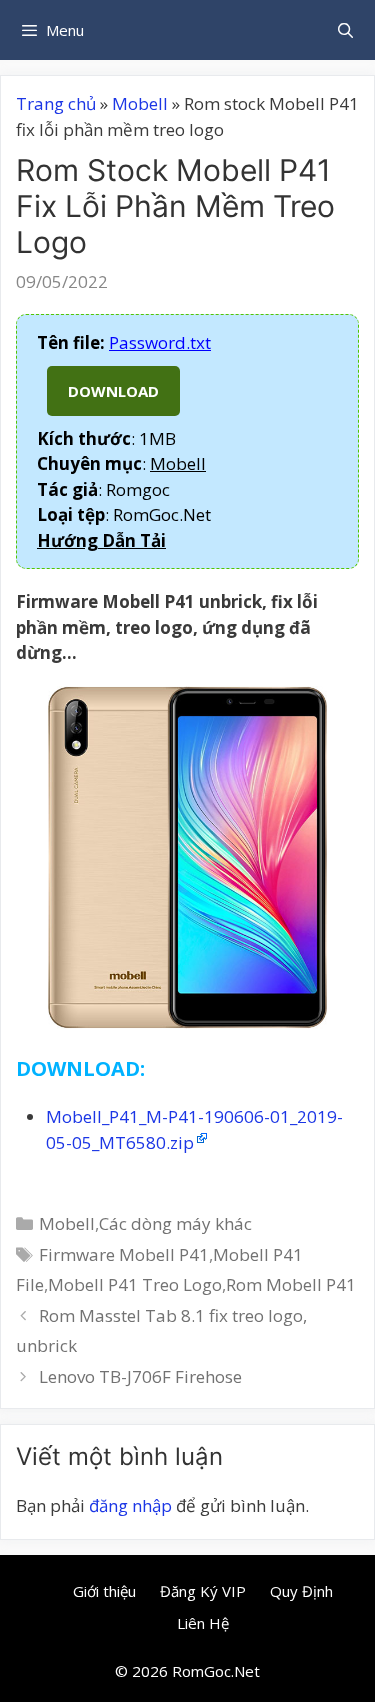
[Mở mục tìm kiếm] (345, 30)
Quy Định (301, 1591)
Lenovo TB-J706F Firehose (140, 1376)
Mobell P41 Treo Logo (135, 1284)
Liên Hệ (203, 1623)
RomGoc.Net (216, 1671)
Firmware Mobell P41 (124, 1254)
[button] (101, 540)
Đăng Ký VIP (203, 1591)
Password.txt (160, 342)
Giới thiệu (104, 1591)
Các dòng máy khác (175, 1223)
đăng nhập (130, 1505)
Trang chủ (56, 103)
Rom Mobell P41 (291, 1284)
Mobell (140, 103)
